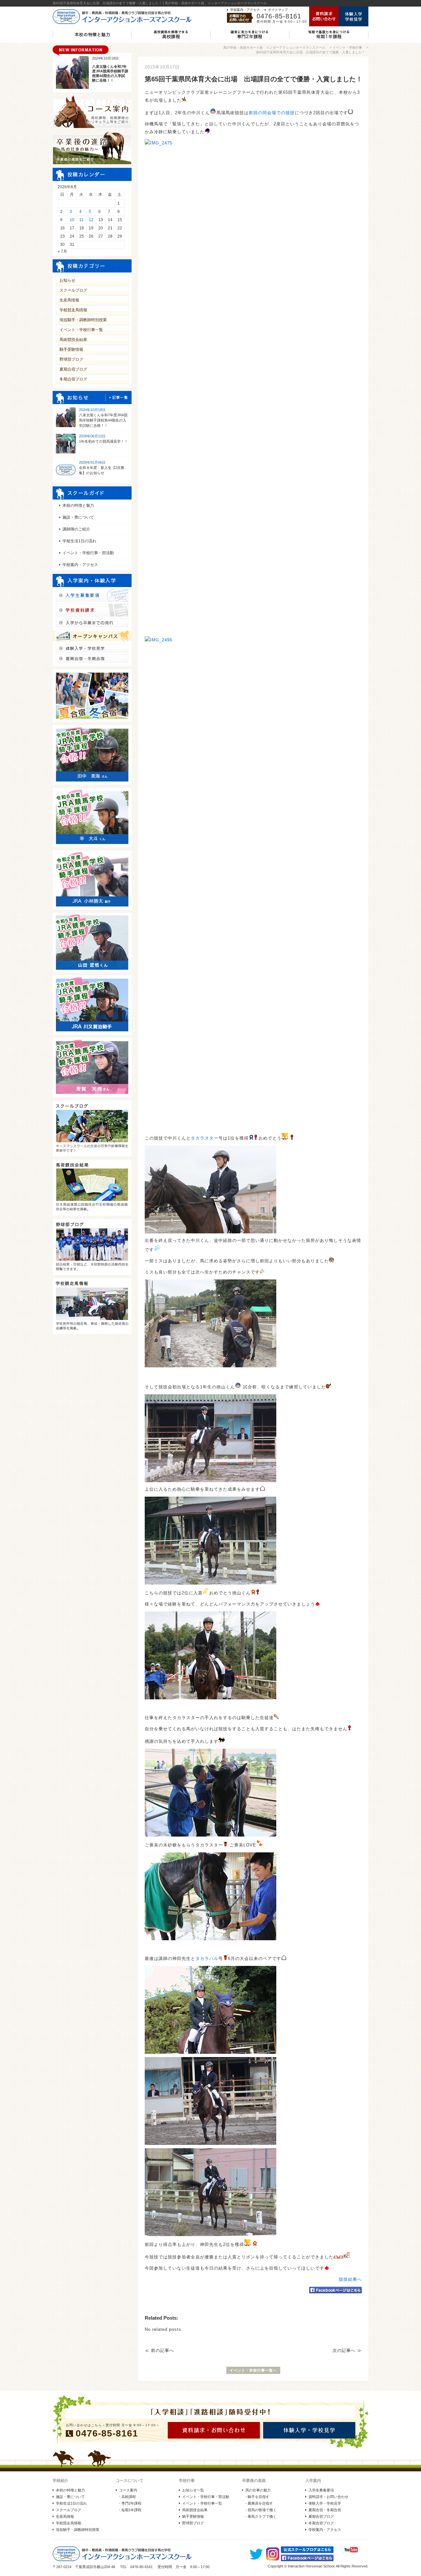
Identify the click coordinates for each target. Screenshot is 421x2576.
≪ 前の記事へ (159, 2350)
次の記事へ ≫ (347, 2350)
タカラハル (207, 1958)
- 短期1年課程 (130, 2510)
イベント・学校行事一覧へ (253, 2370)
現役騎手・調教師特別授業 (83, 320)
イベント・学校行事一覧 (81, 330)
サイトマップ (278, 10)
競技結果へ (350, 2279)
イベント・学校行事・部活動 (88, 553)
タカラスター (205, 1138)
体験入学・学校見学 (325, 2503)
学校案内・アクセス (245, 10)
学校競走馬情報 (73, 310)
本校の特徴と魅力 (78, 505)
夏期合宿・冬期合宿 (325, 2510)
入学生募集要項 (321, 2490)
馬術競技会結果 (73, 340)
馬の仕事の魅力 (258, 2490)
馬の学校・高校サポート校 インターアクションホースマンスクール (274, 48)
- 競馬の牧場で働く (261, 2510)
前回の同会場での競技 (272, 113)
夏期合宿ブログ (73, 369)
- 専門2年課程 (130, 2503)
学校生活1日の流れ (79, 541)
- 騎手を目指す (257, 2497)
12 (91, 220)
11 (81, 220)
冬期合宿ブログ (73, 379)
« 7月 (62, 251)
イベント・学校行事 (347, 48)
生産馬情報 (69, 300)
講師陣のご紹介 (76, 529)
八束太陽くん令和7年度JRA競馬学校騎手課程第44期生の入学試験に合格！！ (103, 420)
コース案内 (128, 2490)
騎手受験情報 (71, 349)
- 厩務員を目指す (259, 2503)
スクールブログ (73, 290)
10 (72, 220)
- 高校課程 (127, 2497)
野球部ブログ (71, 359)
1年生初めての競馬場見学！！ (103, 441)
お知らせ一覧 (193, 2490)
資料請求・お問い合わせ (328, 2497)
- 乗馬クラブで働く (261, 2516)
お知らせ (67, 280)
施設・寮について (78, 517)
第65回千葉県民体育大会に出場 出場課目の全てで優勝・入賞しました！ (310, 52)
